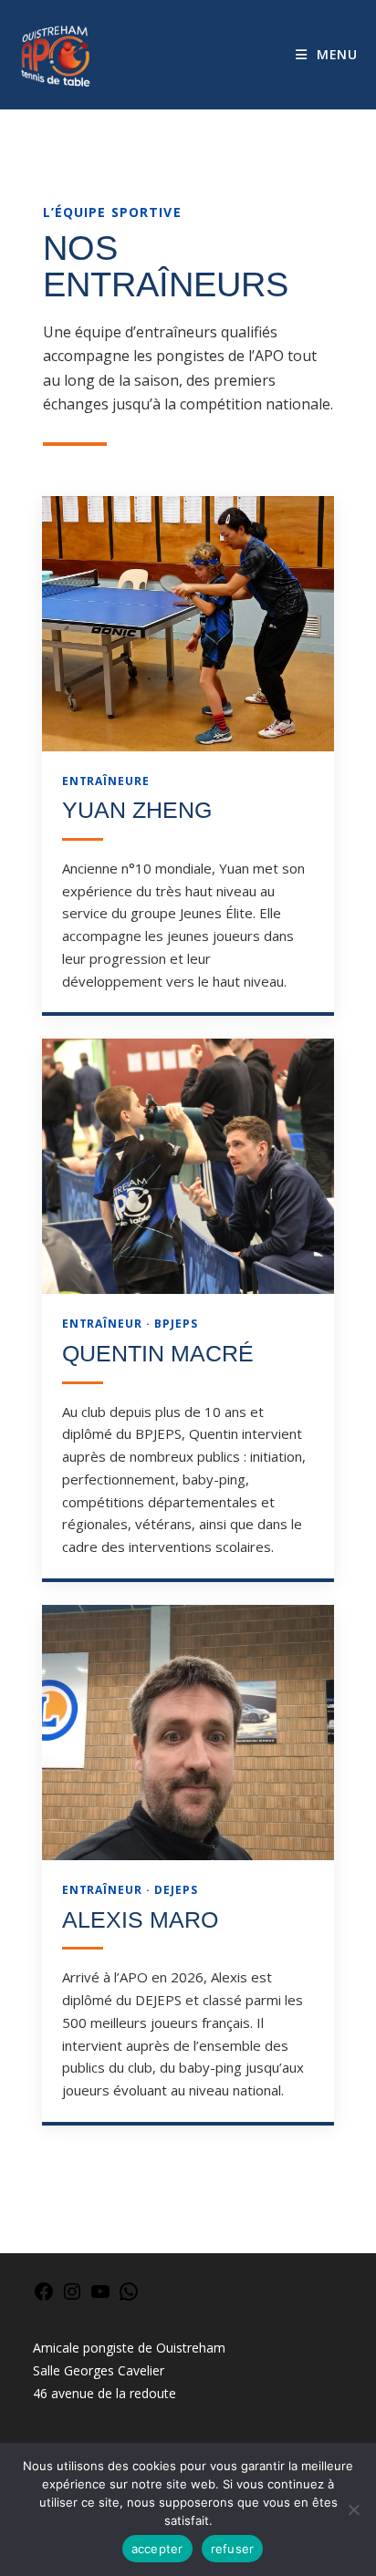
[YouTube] (100, 2297)
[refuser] (353, 2509)
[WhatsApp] (129, 2297)
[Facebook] (44, 2297)
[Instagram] (72, 2297)
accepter (157, 2549)
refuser (233, 2549)
